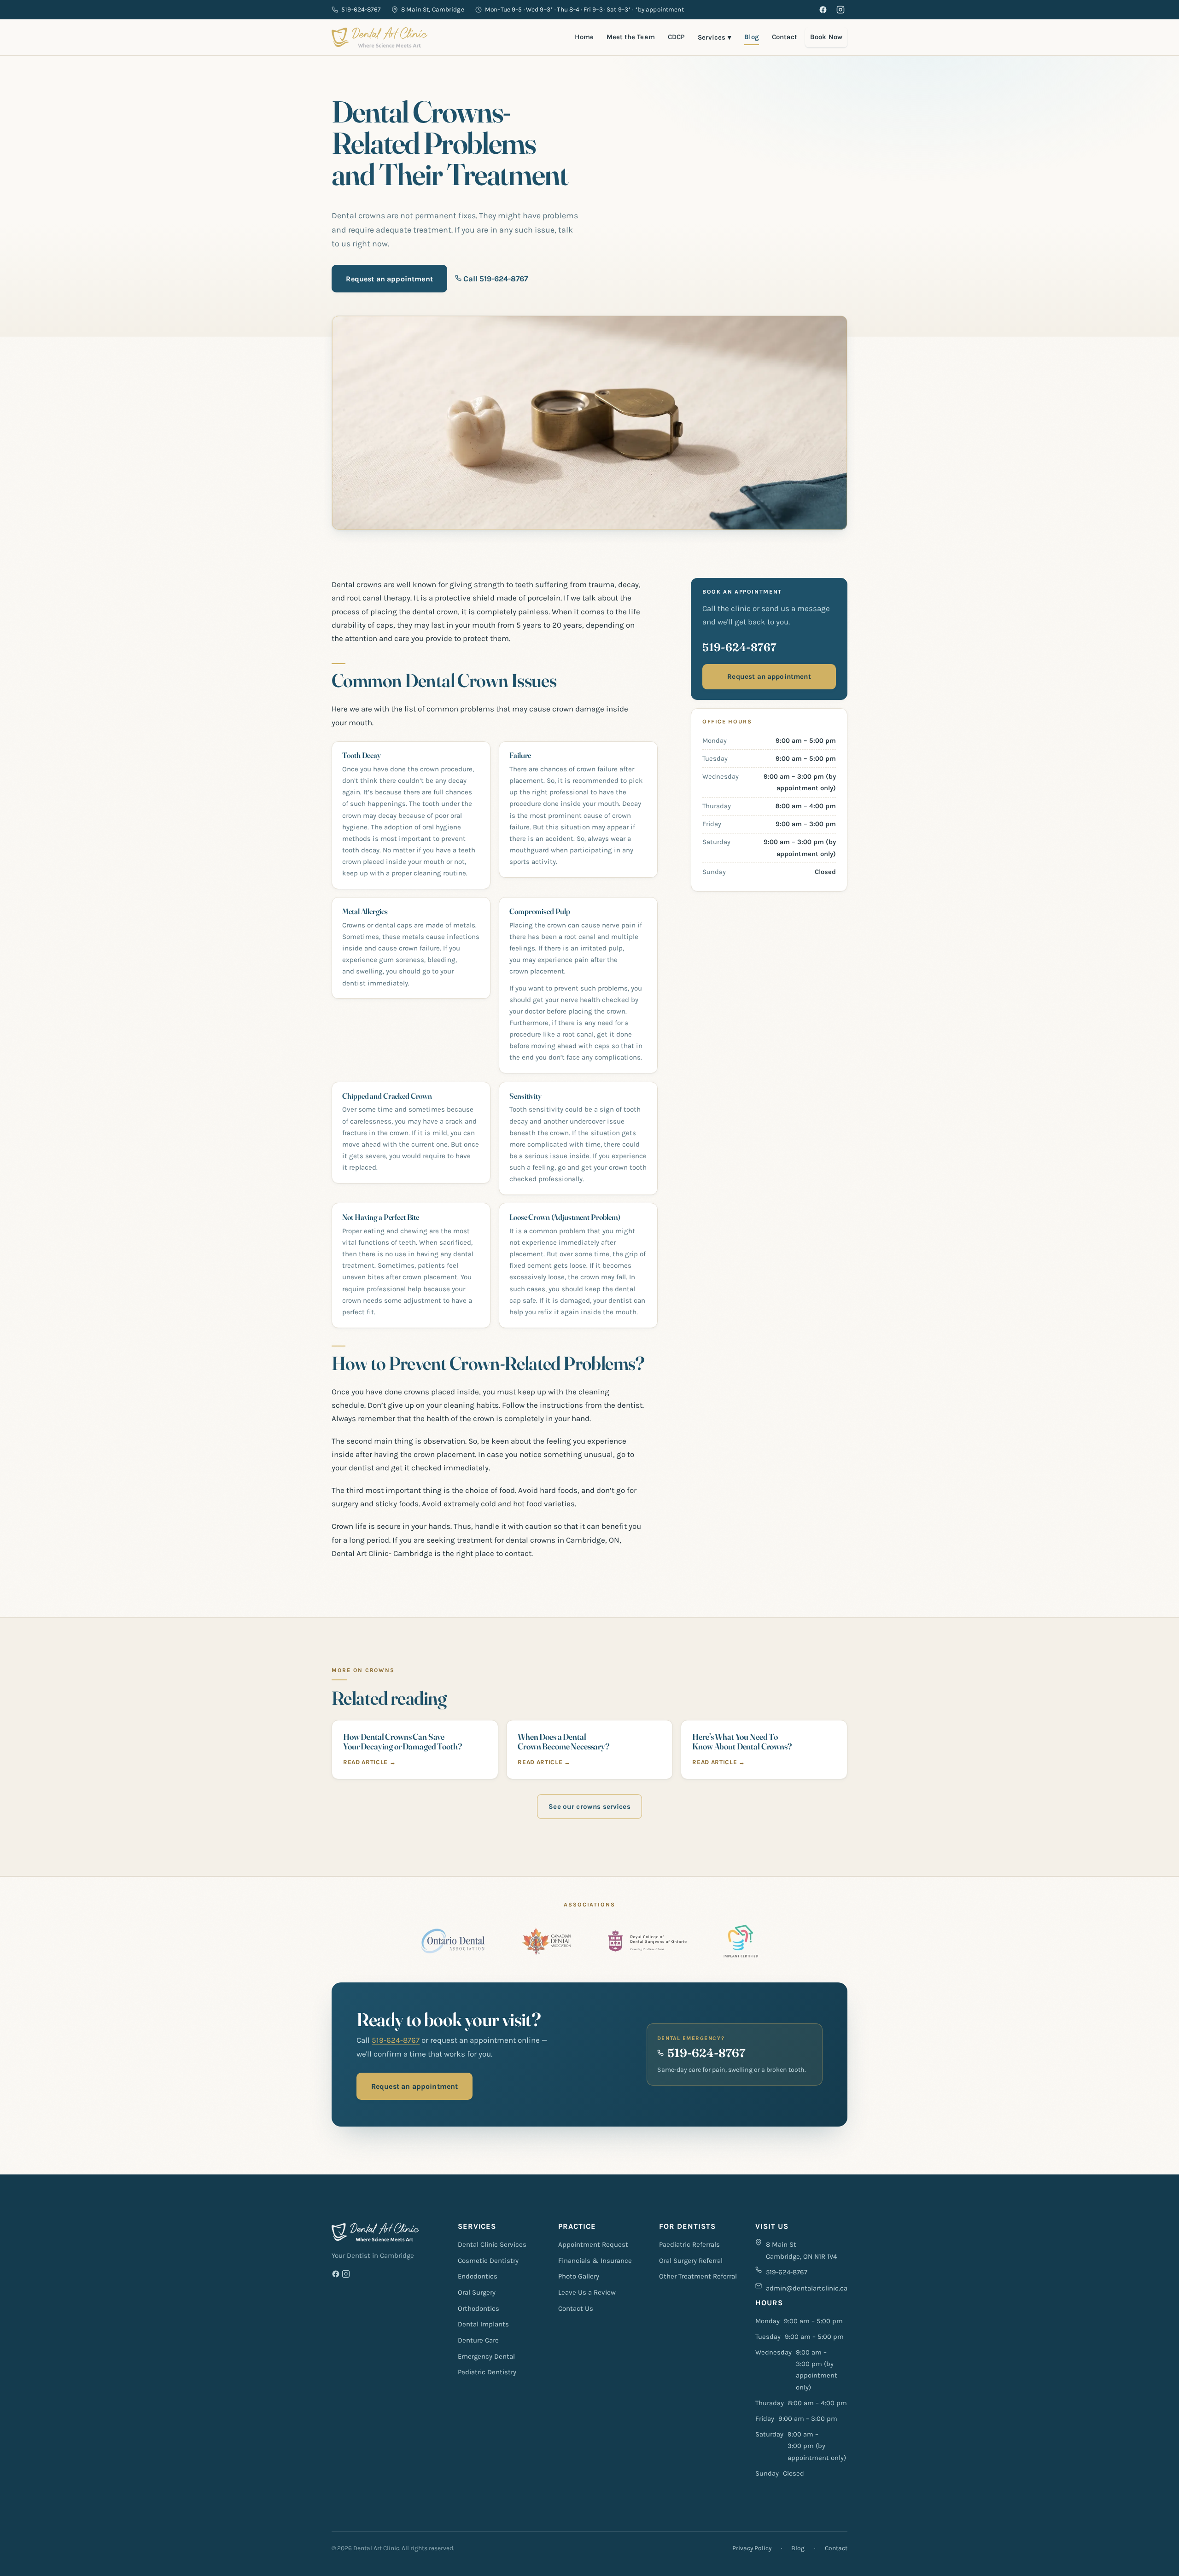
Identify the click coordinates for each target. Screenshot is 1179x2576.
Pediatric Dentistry (487, 2372)
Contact (785, 37)
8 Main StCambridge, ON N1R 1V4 (801, 2250)
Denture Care (478, 2340)
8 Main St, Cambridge (433, 9)
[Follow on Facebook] (336, 2276)
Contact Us (576, 2308)
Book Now (826, 37)
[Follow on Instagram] (346, 2276)
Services (715, 37)
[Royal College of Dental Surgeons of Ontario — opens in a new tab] (647, 1941)
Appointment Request (593, 2244)
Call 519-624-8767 (495, 279)
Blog (751, 37)
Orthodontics (479, 2308)
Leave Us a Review (587, 2292)
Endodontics (478, 2276)
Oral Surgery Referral (691, 2261)
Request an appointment (389, 279)
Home (584, 37)
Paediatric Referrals (689, 2244)
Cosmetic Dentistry (488, 2261)
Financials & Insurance (595, 2261)
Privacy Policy (752, 2548)
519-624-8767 (361, 9)
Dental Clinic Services (492, 2244)
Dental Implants (483, 2324)
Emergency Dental (486, 2356)
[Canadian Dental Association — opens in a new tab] (546, 1941)
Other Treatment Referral (698, 2276)
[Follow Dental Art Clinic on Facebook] (823, 10)
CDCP (676, 37)
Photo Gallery (579, 2276)
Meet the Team (631, 37)
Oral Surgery (477, 2292)
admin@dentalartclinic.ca (807, 2288)
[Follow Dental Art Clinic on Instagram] (840, 10)
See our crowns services (589, 1807)
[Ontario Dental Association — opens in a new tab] (453, 1941)
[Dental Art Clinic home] (379, 37)
